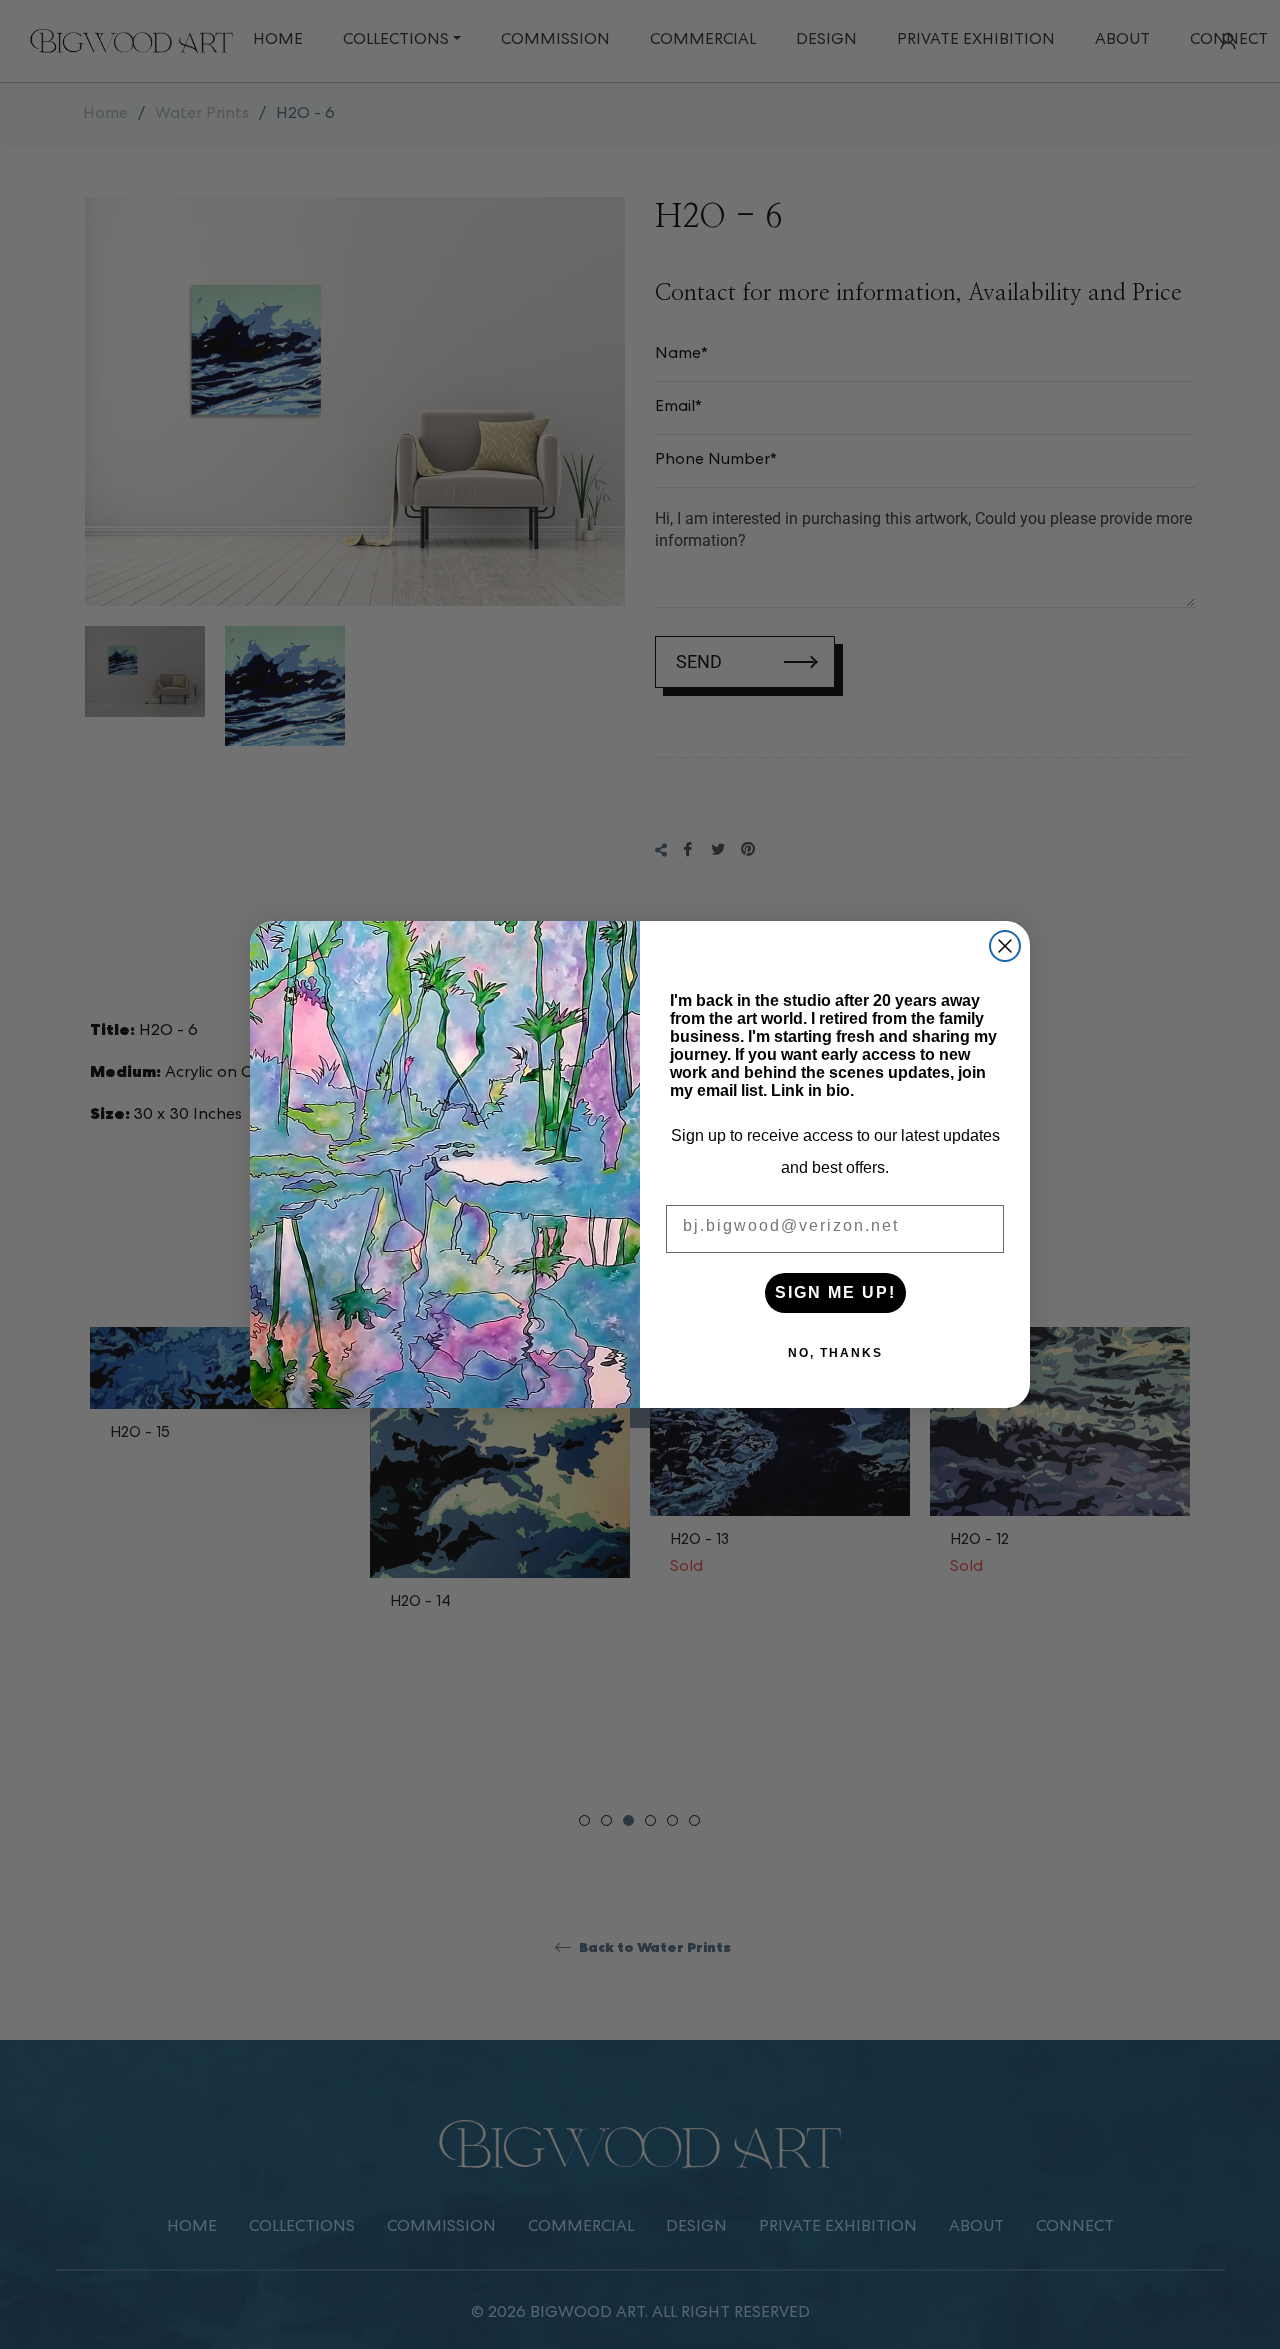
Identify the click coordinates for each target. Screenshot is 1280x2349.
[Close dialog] (1005, 946)
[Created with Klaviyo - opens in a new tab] (640, 1418)
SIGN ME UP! (835, 1292)
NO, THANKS (835, 1353)
